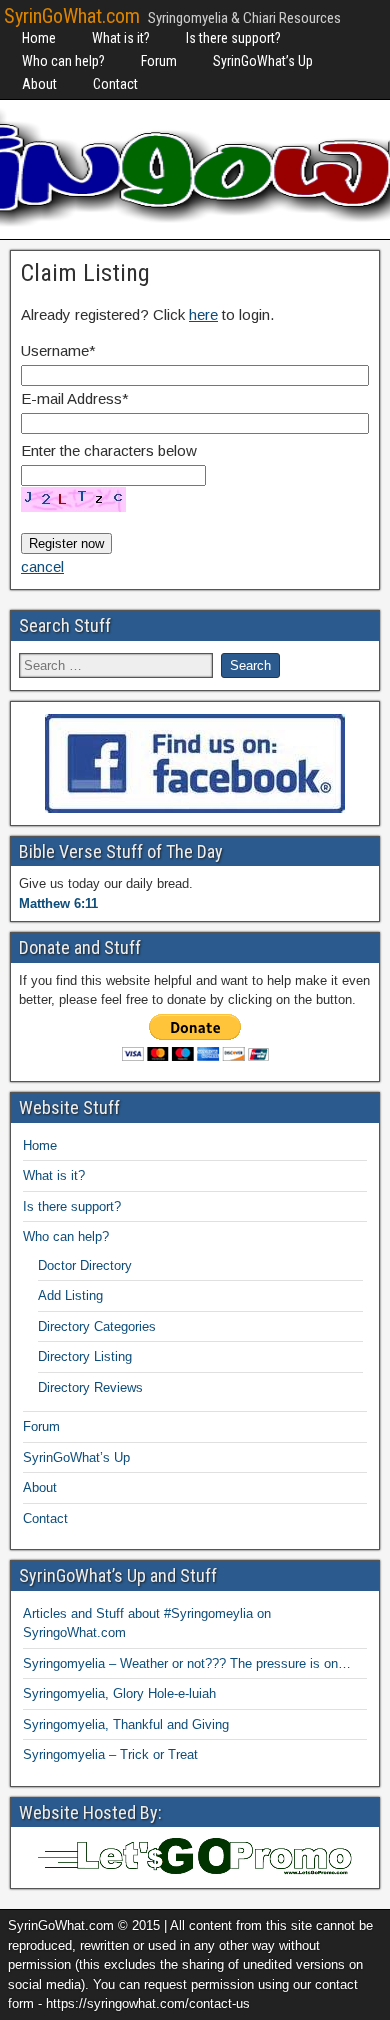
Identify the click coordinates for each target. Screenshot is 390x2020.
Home (39, 38)
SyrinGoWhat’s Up (263, 61)
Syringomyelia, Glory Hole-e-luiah (119, 1693)
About (39, 84)
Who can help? (63, 61)
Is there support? (233, 38)
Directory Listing (85, 1356)
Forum (159, 61)
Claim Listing (85, 273)
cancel (42, 566)
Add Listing (70, 1295)
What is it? (121, 38)
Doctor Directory (85, 1265)
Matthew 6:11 (58, 903)
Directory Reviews (90, 1387)
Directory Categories (97, 1326)
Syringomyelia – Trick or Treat (110, 1754)
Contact (115, 84)
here (203, 314)
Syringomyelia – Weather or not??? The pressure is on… (187, 1663)
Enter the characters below (109, 450)
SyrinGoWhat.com (72, 16)
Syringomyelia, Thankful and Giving (126, 1724)
